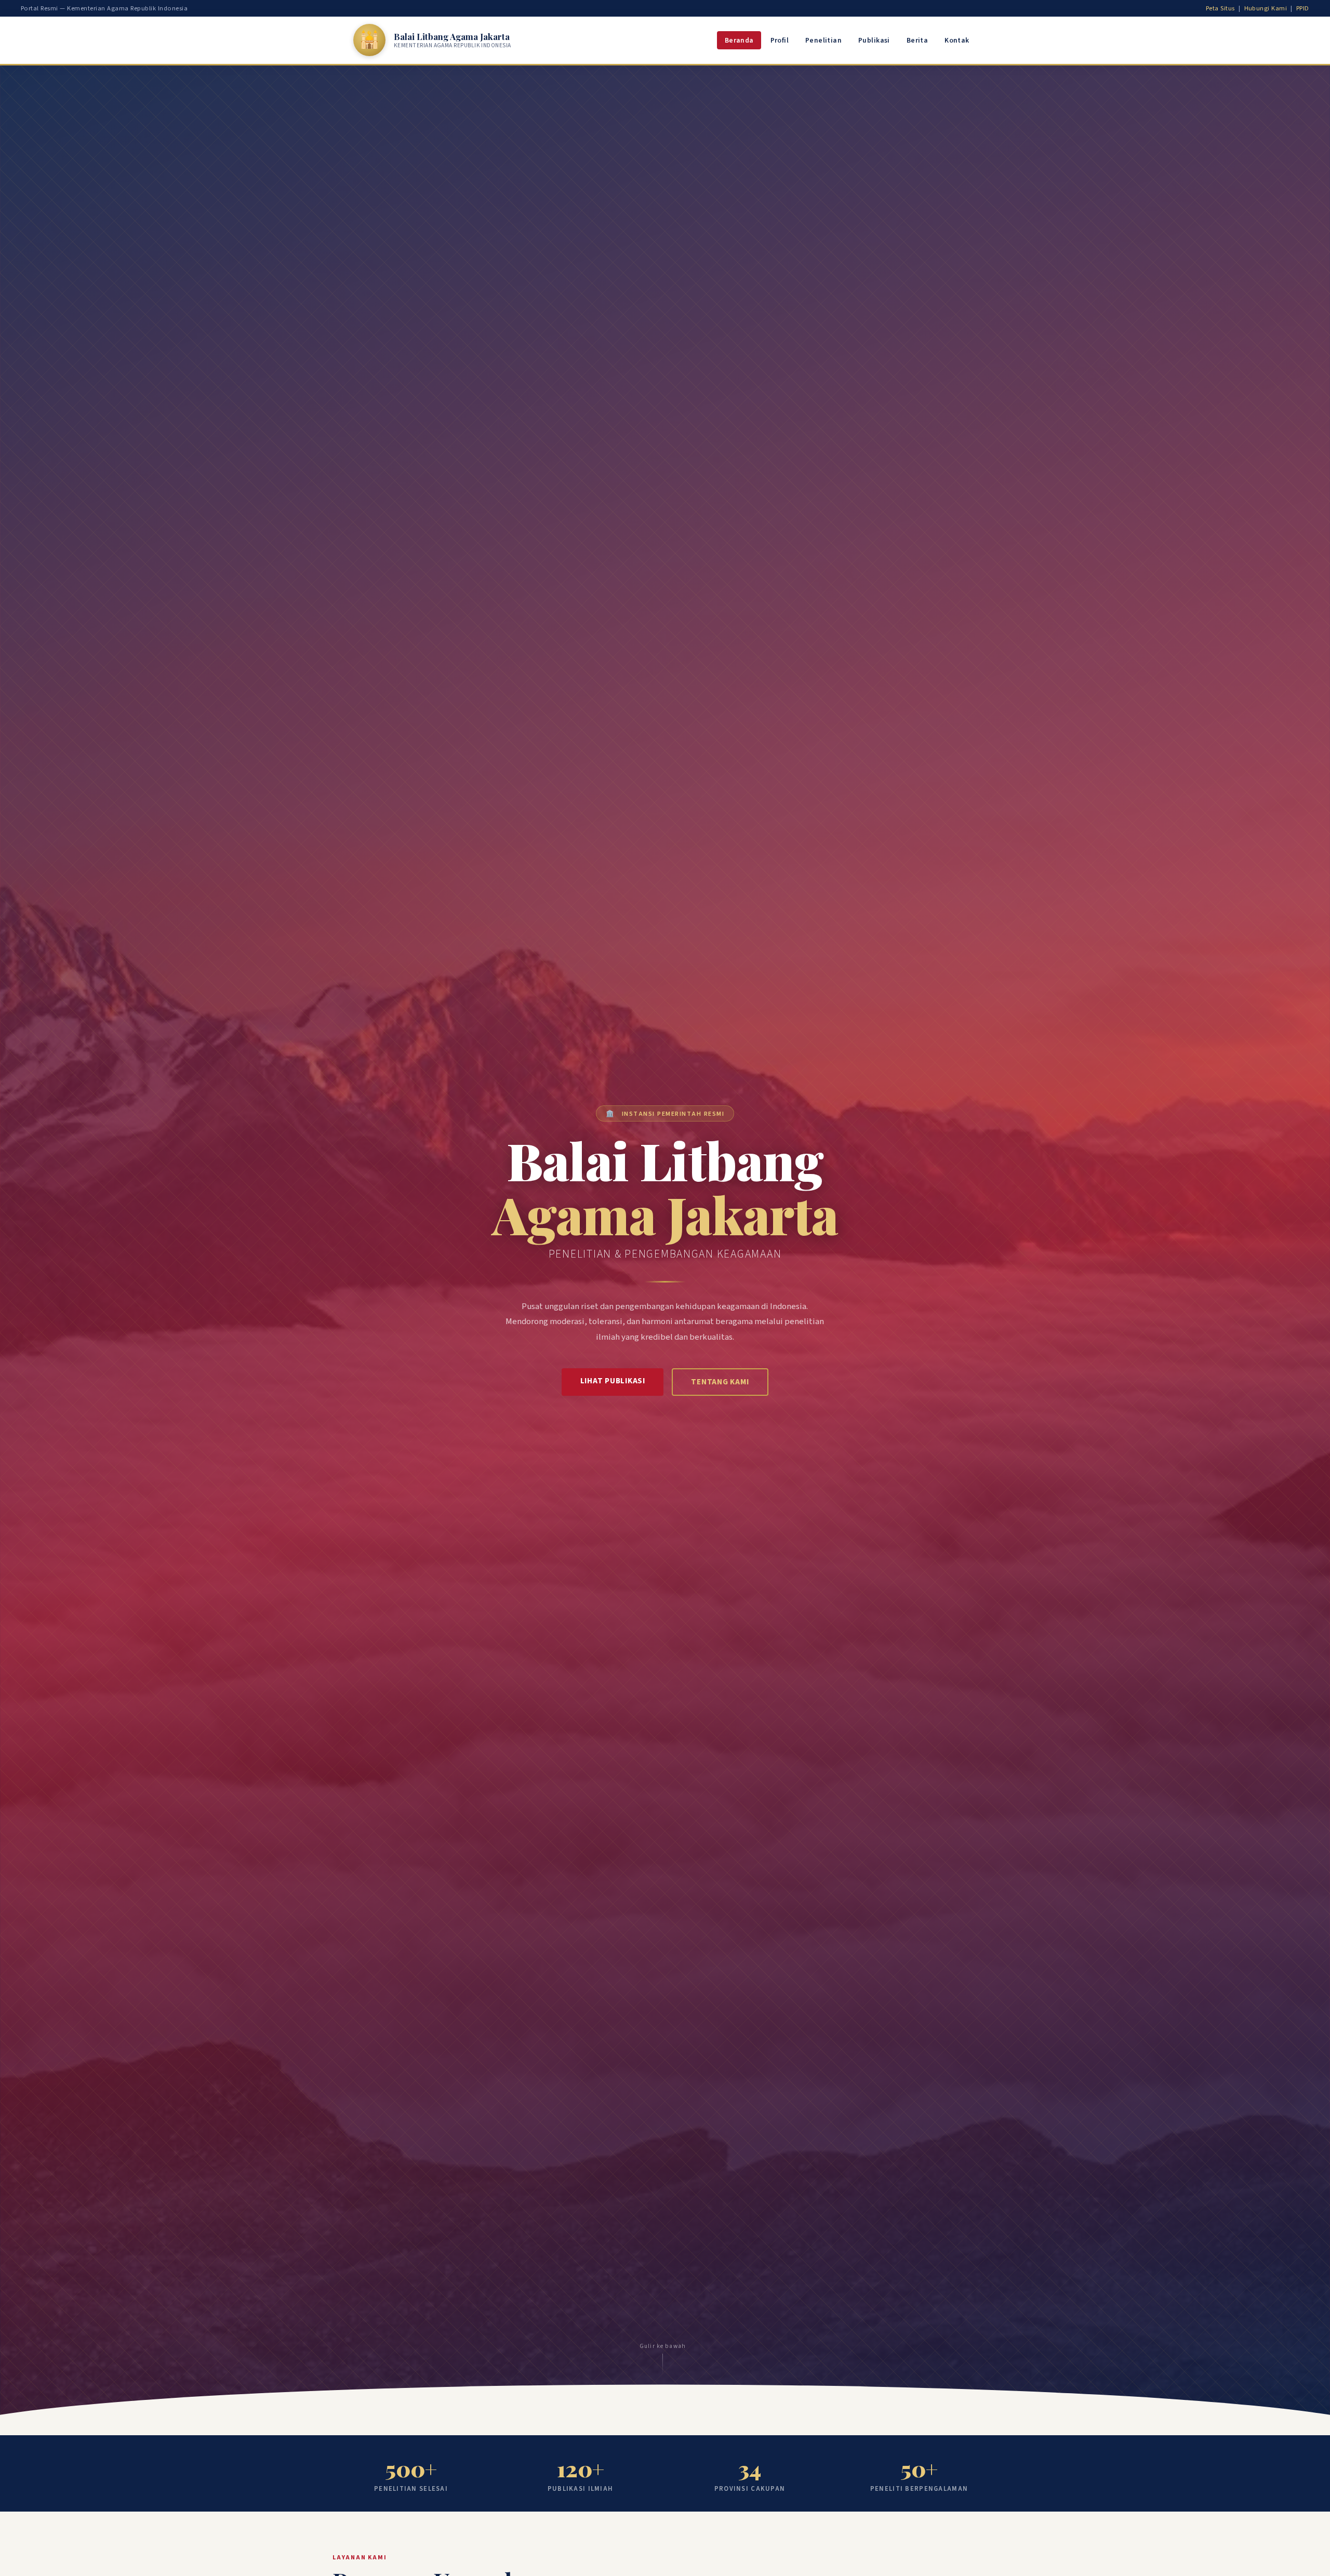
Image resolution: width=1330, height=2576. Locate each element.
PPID (1303, 8)
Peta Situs (1220, 8)
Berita (917, 40)
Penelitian (823, 40)
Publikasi (874, 40)
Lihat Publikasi (613, 1381)
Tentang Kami (720, 1382)
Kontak (957, 40)
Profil (780, 40)
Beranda (739, 40)
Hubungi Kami (1266, 8)
